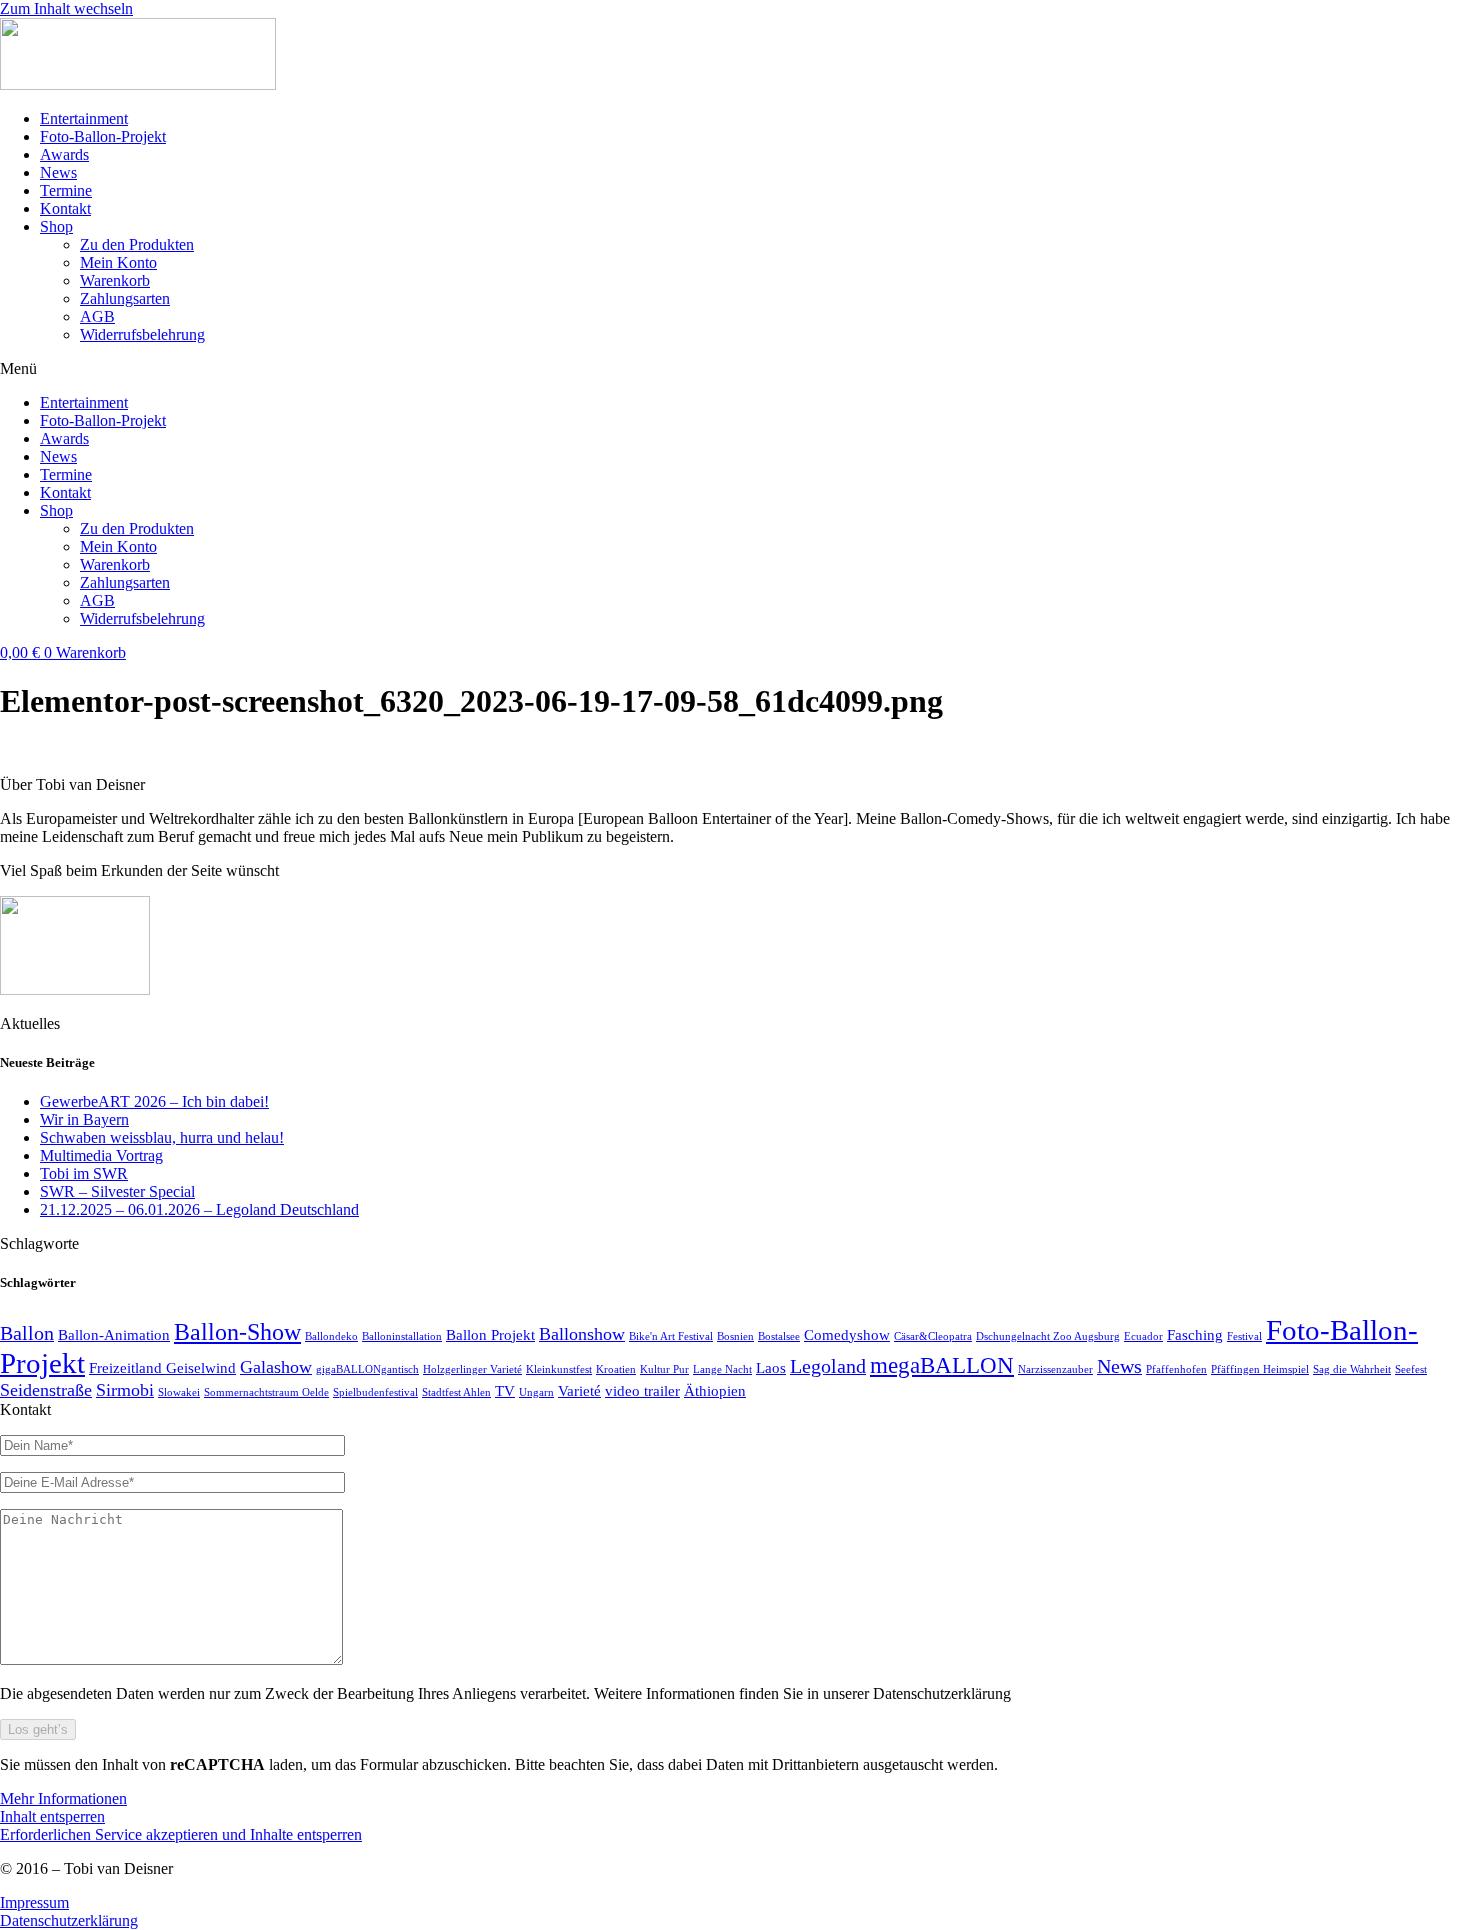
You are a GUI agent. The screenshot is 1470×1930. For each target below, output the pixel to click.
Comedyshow (847, 1335)
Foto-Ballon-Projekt (103, 136)
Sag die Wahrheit (1352, 1369)
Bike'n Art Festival (671, 1336)
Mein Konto (118, 262)
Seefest (1411, 1369)
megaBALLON (942, 1365)
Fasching (1195, 1335)
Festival (1244, 1336)
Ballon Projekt (490, 1335)
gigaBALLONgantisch (367, 1369)
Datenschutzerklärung (69, 1920)
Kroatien (616, 1369)
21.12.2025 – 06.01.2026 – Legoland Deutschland (199, 1209)
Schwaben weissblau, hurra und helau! (162, 1137)
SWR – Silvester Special (117, 1191)
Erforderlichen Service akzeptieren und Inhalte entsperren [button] (181, 1834)
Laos (771, 1368)
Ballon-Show (237, 1331)
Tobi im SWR (84, 1173)
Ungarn (536, 1392)
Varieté (579, 1391)
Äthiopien (715, 1391)
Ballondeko (331, 1336)
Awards (64, 154)
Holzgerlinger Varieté (472, 1369)
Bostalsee (779, 1336)
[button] (735, 369)
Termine (66, 190)
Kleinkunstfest (559, 1369)
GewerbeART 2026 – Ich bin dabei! (154, 1101)
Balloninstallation (402, 1336)
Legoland (828, 1366)
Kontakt (65, 208)
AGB (97, 316)
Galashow (276, 1367)
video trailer (642, 1391)
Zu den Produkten (137, 244)
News (58, 172)
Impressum (34, 1902)
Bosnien (735, 1336)
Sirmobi (125, 1390)
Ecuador (1143, 1336)
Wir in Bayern (84, 1119)
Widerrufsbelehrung (142, 334)
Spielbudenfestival (375, 1392)
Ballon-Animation (114, 1335)
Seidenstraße (46, 1390)
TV (505, 1391)
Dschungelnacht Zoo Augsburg (1048, 1336)
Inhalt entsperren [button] (52, 1816)
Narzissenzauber (1055, 1369)
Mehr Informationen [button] (63, 1798)
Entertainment (84, 118)
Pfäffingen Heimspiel (1260, 1369)
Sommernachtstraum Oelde (266, 1392)
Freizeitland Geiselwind (162, 1368)
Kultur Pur (664, 1369)
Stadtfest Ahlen (456, 1392)
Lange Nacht (722, 1369)
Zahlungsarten (125, 298)
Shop (56, 226)
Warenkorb (115, 280)
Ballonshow (582, 1334)
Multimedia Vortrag (101, 1155)
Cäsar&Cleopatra (933, 1336)
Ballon (27, 1333)
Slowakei (179, 1392)
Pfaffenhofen (1176, 1369)
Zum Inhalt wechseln (66, 8)
